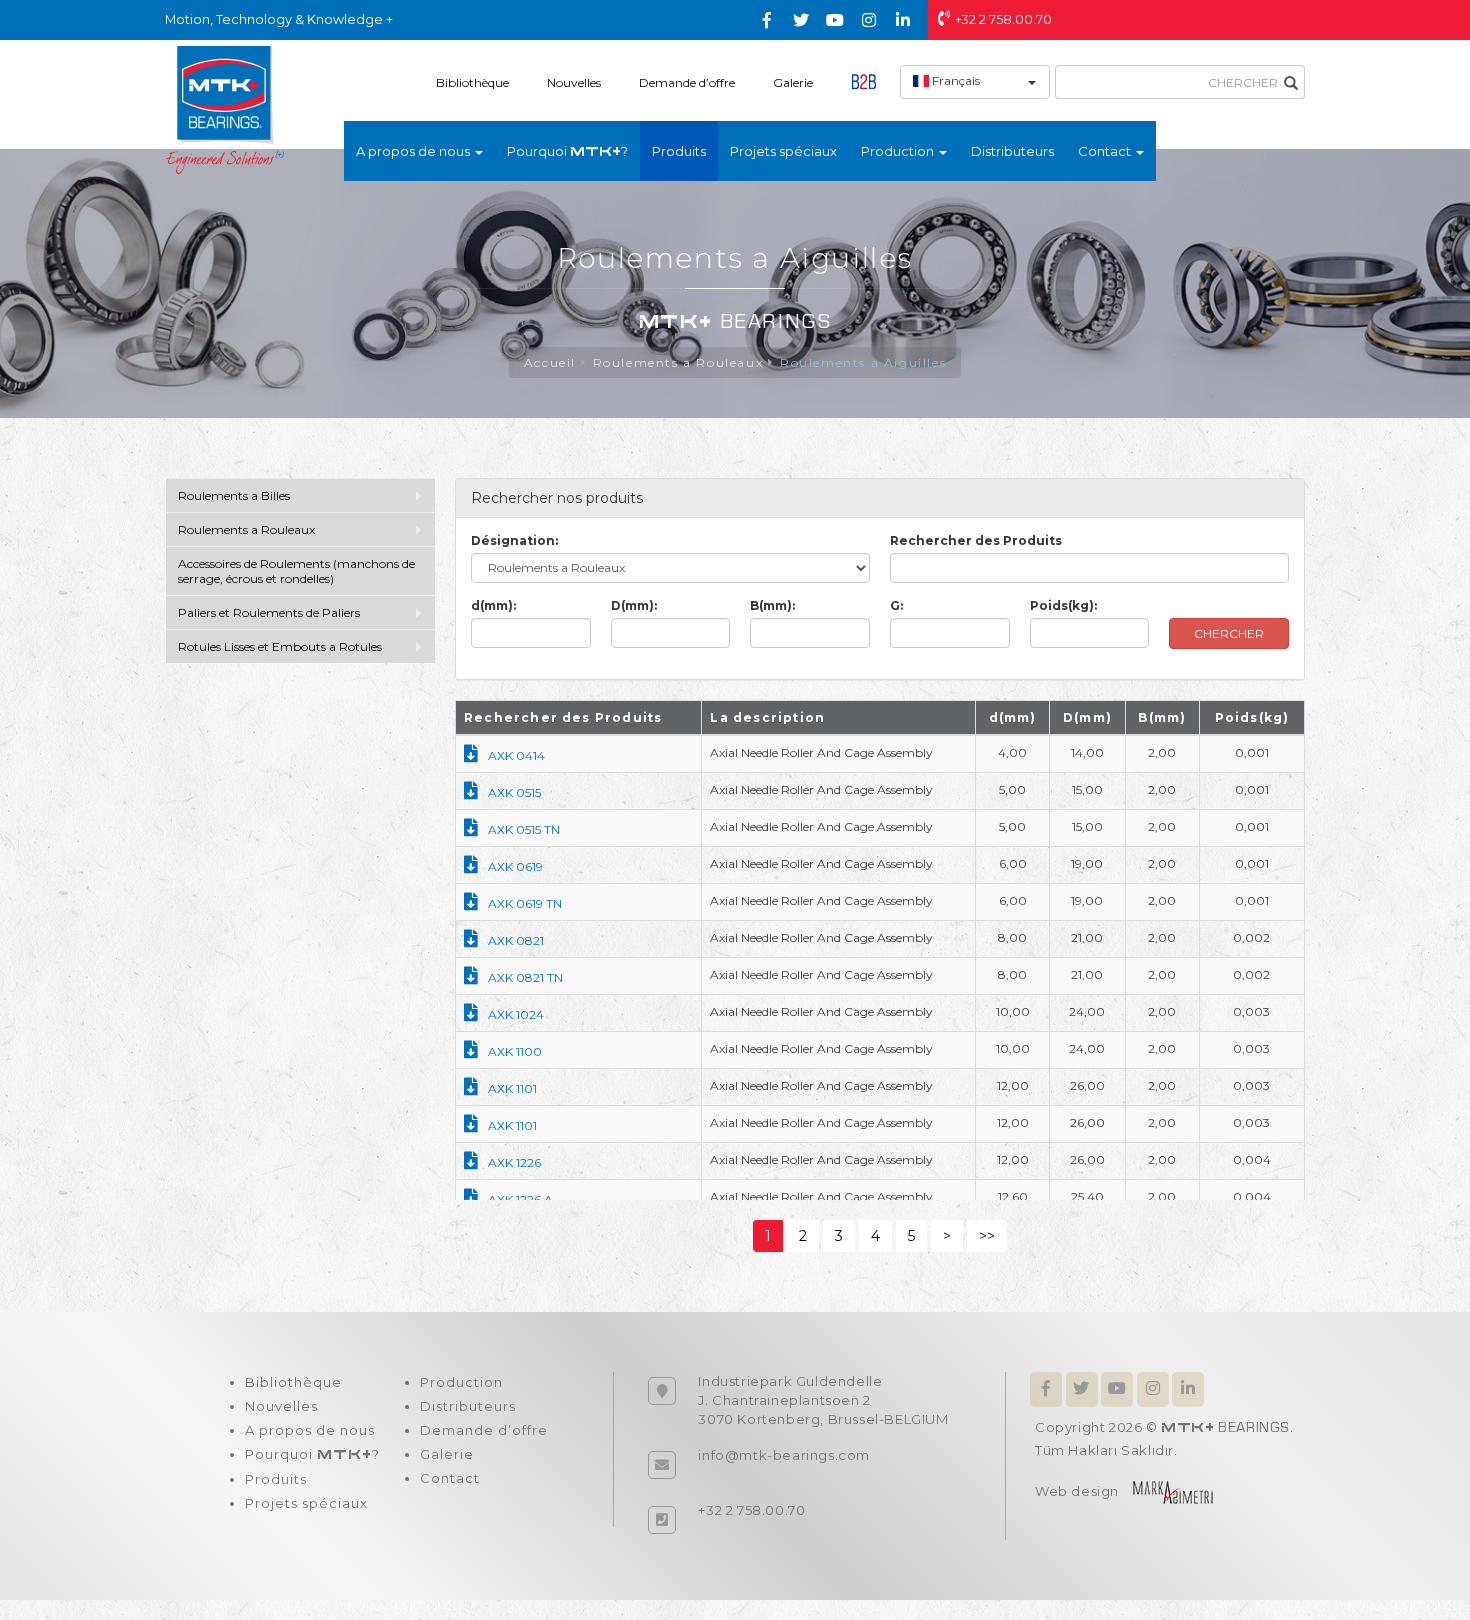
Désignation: (514, 540)
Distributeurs (1012, 151)
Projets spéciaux (783, 151)
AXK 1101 (512, 1088)
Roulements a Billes (234, 495)
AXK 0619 (515, 866)
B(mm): (772, 605)
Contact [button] (1106, 151)
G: (896, 605)
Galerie (793, 82)
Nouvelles (574, 82)
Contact (450, 1478)
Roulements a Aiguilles (863, 362)
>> (987, 1236)
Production (461, 1382)
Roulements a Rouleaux (678, 362)
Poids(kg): (1063, 605)
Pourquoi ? (567, 151)
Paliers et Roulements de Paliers (269, 612)
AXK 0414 (516, 755)
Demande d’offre (687, 82)
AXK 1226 (514, 1162)
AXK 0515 (514, 792)
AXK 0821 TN (525, 977)
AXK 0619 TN (525, 903)
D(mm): (634, 605)
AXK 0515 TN (524, 829)
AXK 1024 (516, 1014)
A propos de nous (310, 1430)
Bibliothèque (472, 82)
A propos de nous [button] (414, 151)
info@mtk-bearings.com (784, 1455)
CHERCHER (1229, 633)
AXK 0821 (516, 940)
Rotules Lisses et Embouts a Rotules (280, 646)
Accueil (550, 362)
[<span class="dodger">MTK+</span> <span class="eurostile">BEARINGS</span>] (225, 109)
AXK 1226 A (520, 1199)
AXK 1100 (515, 1051)
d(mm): (493, 605)
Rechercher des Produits (976, 540)
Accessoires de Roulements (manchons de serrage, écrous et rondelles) (296, 571)
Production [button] (899, 151)
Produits (679, 151)
